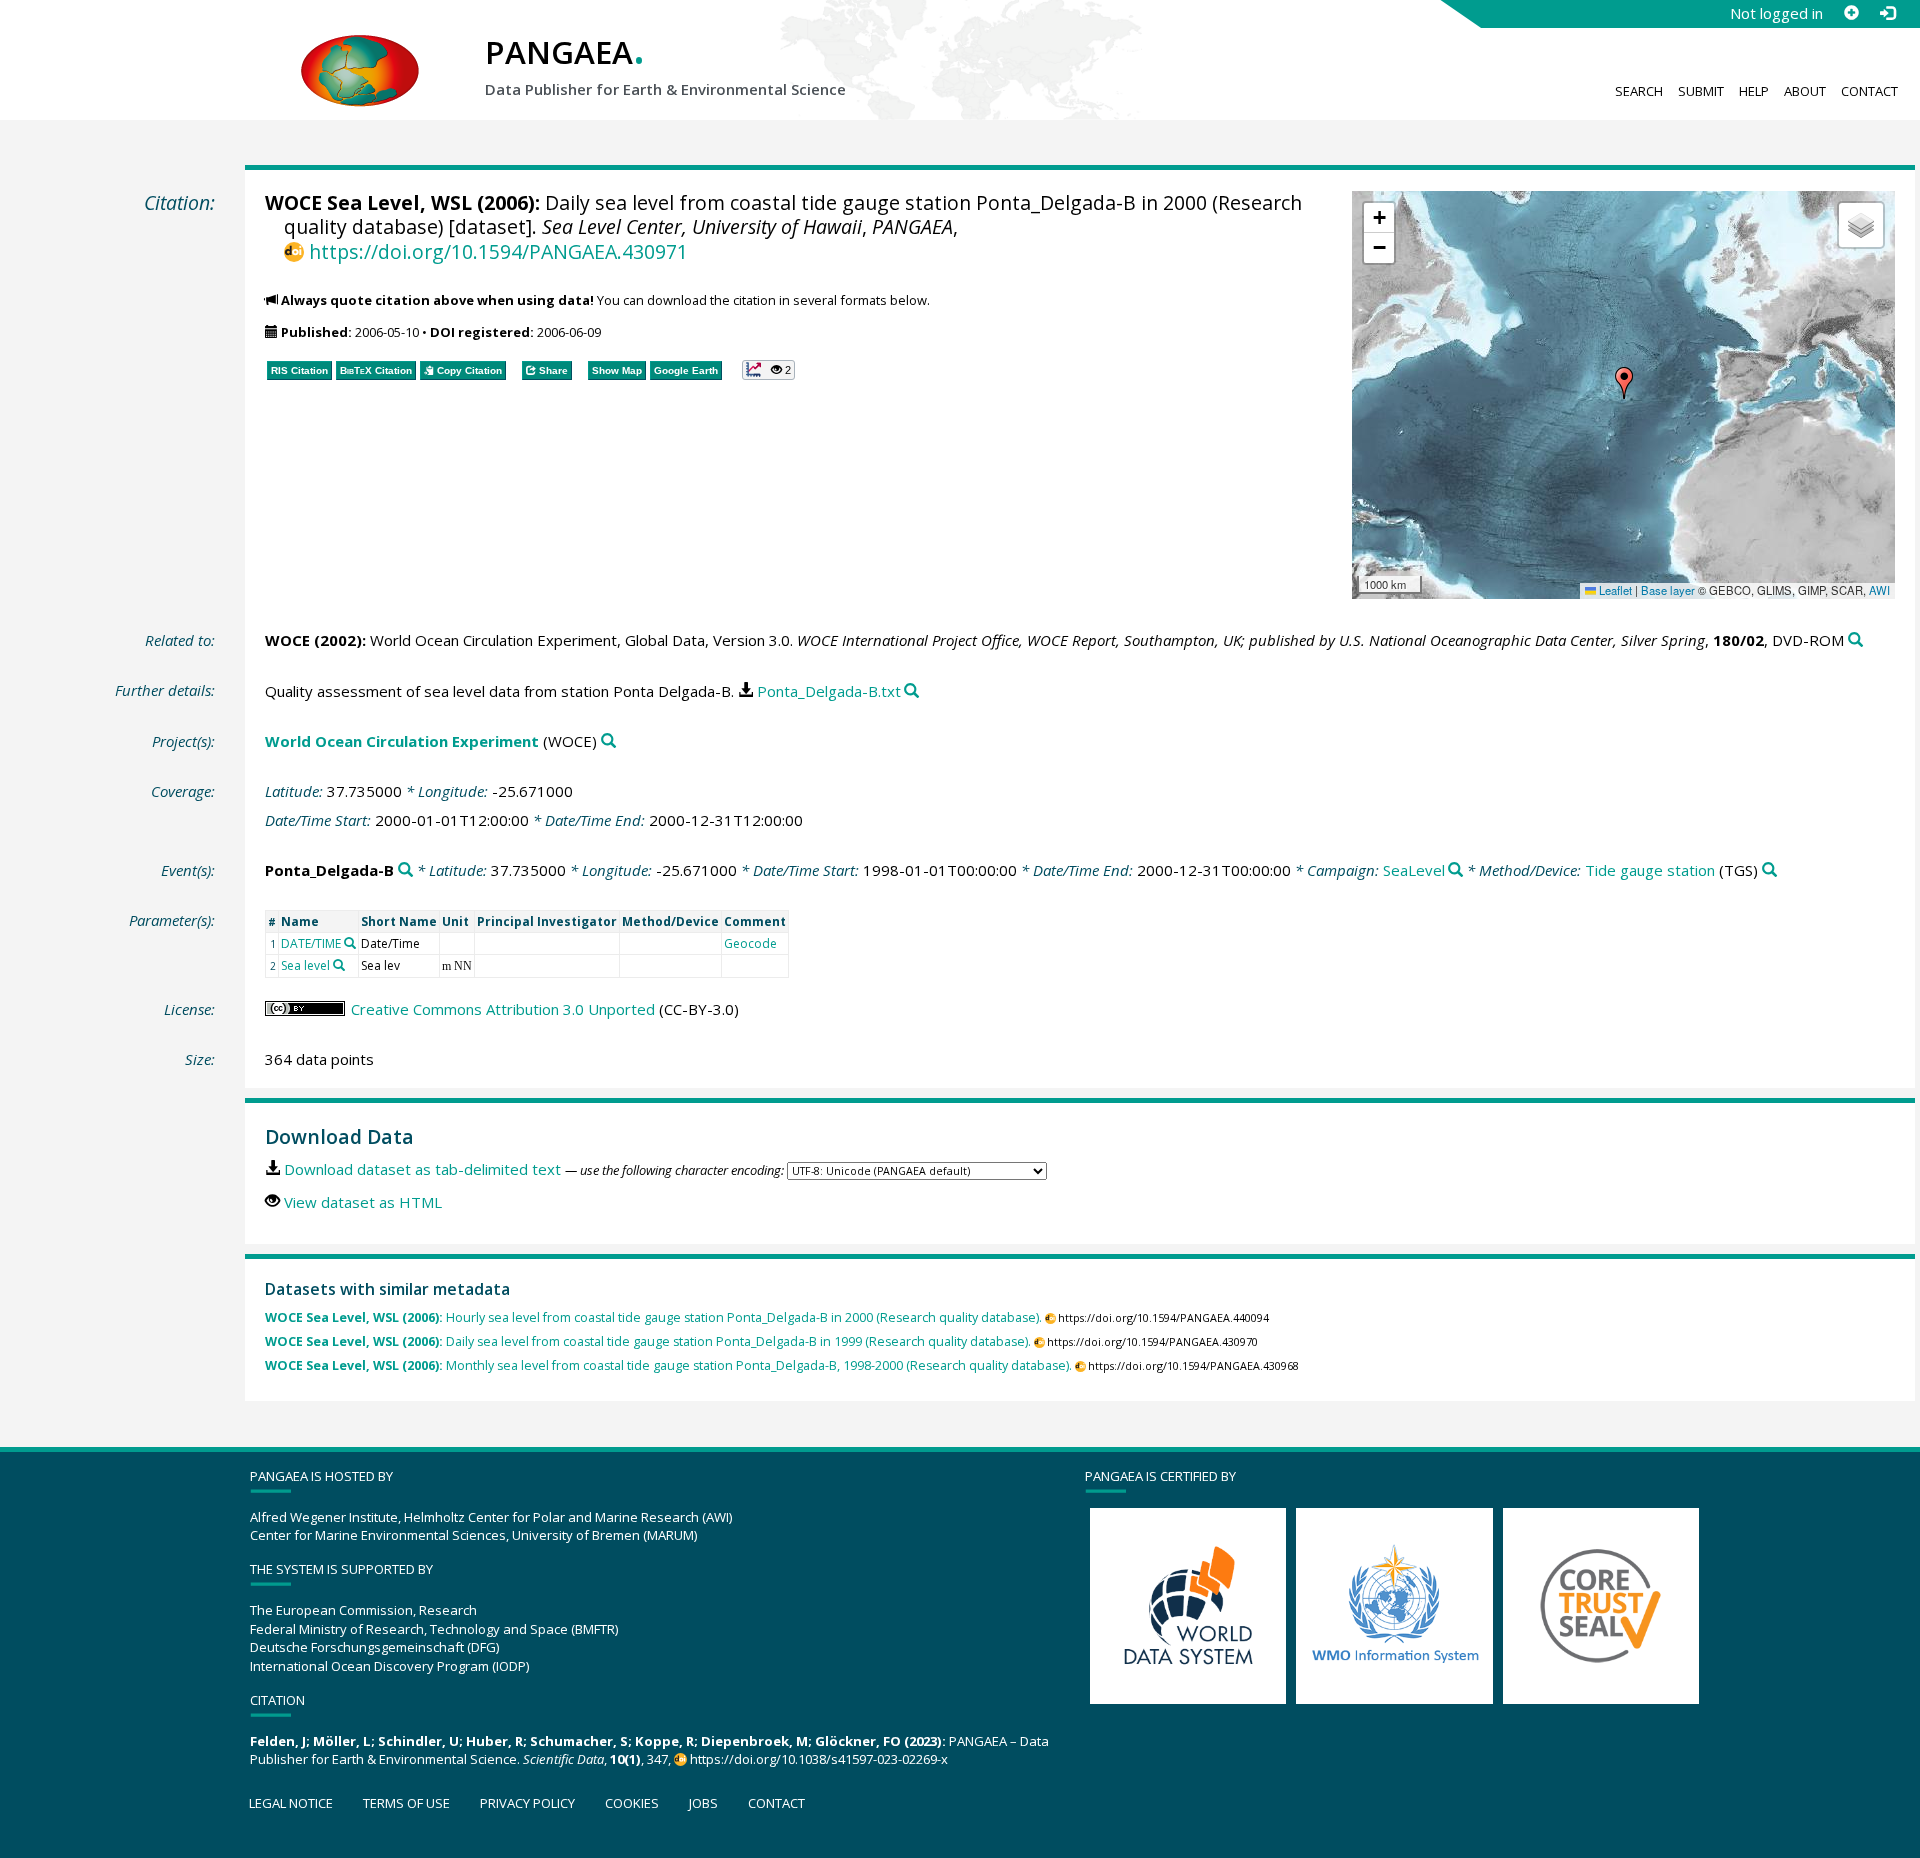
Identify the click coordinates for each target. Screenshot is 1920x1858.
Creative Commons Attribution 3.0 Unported (503, 1009)
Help (1754, 91)
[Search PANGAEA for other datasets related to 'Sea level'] (339, 965)
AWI (1879, 590)
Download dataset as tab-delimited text (422, 1169)
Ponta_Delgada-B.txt (829, 691)
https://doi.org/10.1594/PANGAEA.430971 (498, 251)
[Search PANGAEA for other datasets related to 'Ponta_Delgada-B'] (405, 870)
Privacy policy (527, 1803)
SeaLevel (1414, 870)
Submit (1701, 91)
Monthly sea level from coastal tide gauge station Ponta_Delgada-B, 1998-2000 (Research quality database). (668, 1365)
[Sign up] (1851, 13)
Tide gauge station (1650, 870)
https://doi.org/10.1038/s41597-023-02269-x (819, 1759)
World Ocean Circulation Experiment (402, 741)
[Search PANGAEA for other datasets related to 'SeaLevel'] (1455, 870)
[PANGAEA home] (360, 51)
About (1805, 91)
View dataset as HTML (363, 1202)
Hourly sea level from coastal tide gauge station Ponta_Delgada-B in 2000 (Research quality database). (653, 1317)
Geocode (750, 943)
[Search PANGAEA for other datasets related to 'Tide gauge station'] (1769, 870)
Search (1639, 91)
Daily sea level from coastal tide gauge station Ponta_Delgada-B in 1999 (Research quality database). (648, 1341)
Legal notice (291, 1803)
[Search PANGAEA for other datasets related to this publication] (1855, 640)
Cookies (632, 1803)
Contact (1869, 91)
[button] (1624, 383)
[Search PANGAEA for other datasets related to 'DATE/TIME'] (350, 943)
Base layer (1668, 590)
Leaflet (1614, 590)
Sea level (305, 965)
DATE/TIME (311, 943)
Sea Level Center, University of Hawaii (702, 226)
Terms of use (406, 1803)
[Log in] (1887, 13)
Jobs (703, 1803)
